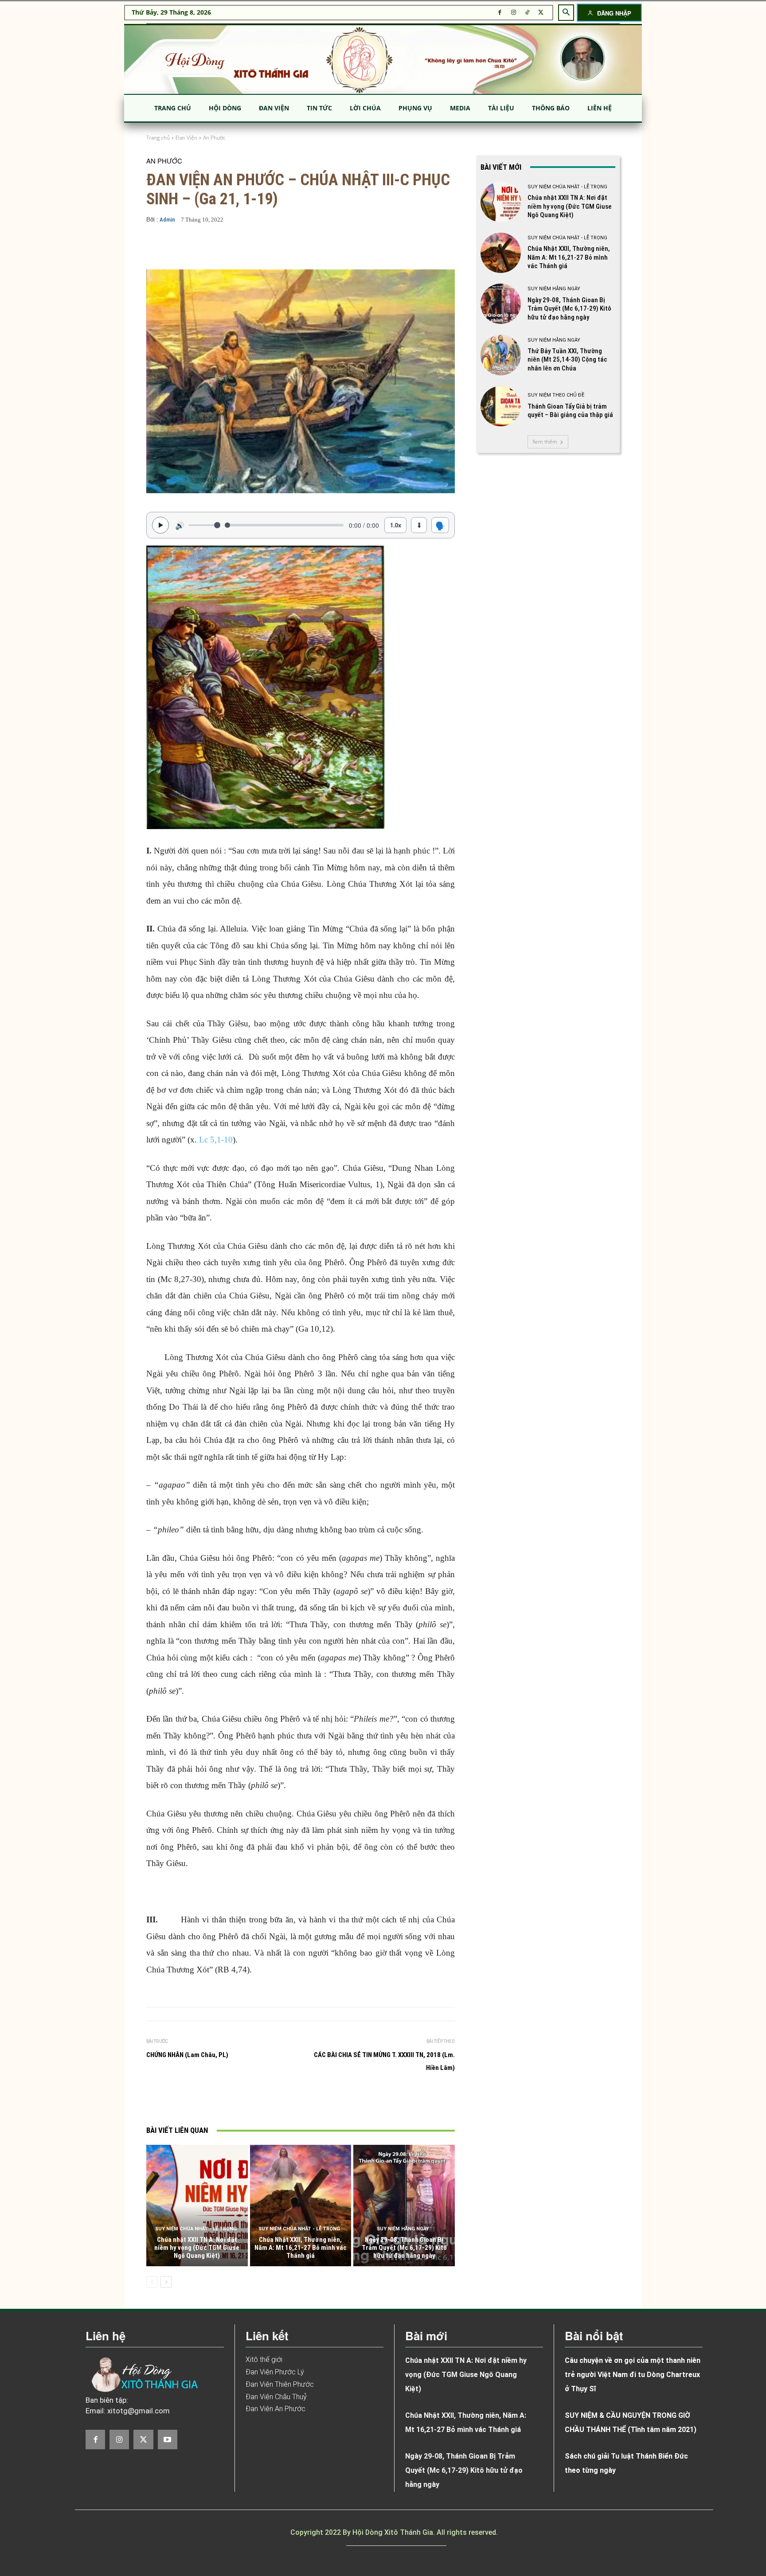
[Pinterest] (272, 2101)
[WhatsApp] (292, 2101)
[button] (566, 12)
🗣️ (440, 525)
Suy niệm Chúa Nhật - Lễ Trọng (196, 2229)
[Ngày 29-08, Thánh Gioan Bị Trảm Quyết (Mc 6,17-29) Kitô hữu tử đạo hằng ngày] (404, 2206)
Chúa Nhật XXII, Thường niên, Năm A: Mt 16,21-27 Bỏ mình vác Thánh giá (301, 2248)
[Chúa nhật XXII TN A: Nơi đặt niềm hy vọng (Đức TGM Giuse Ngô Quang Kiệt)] (197, 2206)
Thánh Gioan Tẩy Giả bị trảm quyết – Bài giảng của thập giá (570, 411)
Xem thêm (545, 442)
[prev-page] (152, 2282)
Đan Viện (186, 138)
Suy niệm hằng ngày (403, 2229)
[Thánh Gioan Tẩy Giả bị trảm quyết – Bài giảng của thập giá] (501, 406)
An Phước (214, 138)
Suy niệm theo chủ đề (556, 395)
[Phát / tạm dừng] (160, 525)
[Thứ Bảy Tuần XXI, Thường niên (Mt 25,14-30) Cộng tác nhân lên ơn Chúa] (501, 355)
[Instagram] (514, 13)
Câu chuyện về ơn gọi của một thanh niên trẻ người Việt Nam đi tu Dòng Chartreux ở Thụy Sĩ (633, 2375)
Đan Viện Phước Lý (275, 2372)
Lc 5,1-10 (216, 1140)
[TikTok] (527, 13)
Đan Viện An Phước (276, 2409)
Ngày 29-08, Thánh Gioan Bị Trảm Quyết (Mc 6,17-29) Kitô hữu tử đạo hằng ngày (404, 2248)
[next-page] (166, 2282)
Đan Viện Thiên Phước (280, 2384)
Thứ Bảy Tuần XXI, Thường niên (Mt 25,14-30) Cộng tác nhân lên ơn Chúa (567, 360)
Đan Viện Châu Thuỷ (276, 2397)
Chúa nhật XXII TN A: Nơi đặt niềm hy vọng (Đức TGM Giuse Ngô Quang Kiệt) (197, 2248)
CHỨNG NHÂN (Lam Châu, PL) (187, 2055)
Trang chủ (158, 138)
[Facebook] (500, 13)
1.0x (396, 525)
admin (167, 220)
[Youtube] (168, 2440)
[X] (541, 13)
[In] (211, 2101)
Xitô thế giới (264, 2360)
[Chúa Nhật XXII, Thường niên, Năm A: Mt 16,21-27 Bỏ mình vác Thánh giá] (301, 2206)
